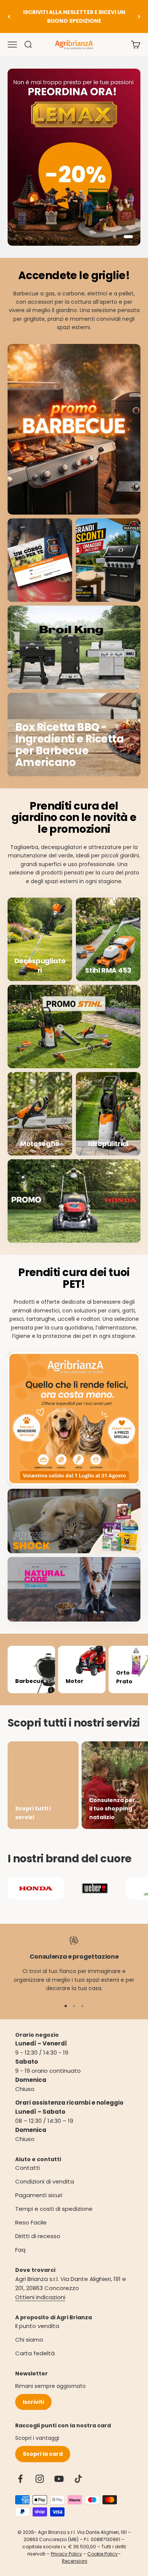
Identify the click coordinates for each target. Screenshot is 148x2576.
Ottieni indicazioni (40, 2297)
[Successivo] (139, 16)
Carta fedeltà (35, 2353)
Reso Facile (31, 2222)
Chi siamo (29, 2340)
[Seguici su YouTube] (59, 2479)
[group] (74, 157)
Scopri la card (43, 2454)
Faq (20, 2250)
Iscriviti (33, 2402)
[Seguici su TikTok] (78, 2479)
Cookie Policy (102, 2554)
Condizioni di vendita (45, 2181)
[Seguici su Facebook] (20, 2479)
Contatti (28, 2168)
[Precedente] (9, 16)
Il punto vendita (37, 2326)
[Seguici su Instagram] (40, 2479)
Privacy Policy (66, 2554)
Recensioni (75, 2561)
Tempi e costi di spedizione (54, 2209)
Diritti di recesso (38, 2236)
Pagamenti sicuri (39, 2195)
